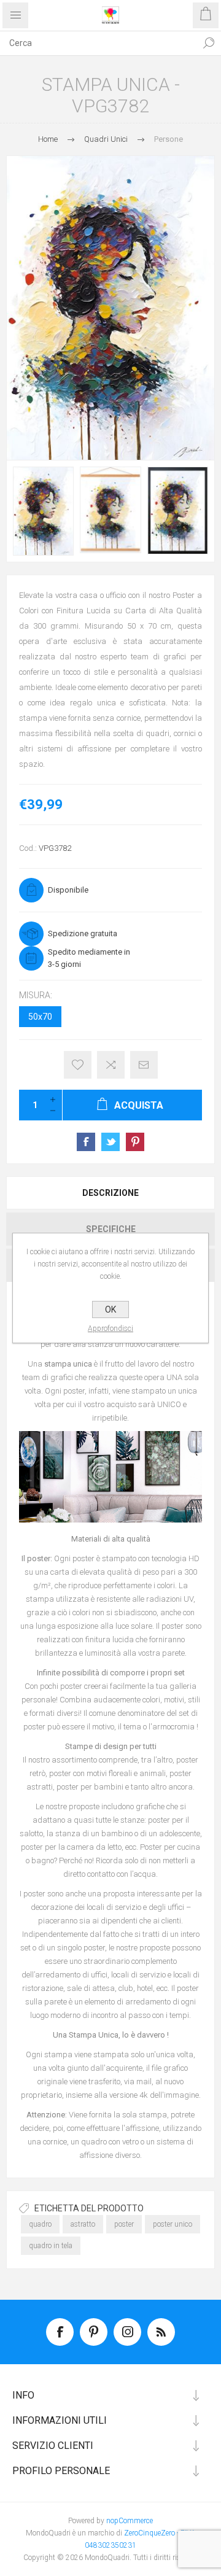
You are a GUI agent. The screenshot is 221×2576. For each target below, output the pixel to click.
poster (124, 2224)
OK (110, 1309)
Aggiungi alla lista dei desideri (78, 1065)
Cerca (209, 43)
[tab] (110, 1193)
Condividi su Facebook (86, 1142)
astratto (83, 2224)
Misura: (36, 995)
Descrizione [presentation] (110, 1193)
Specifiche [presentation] (111, 1229)
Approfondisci (110, 1329)
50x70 (40, 1017)
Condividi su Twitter (110, 1142)
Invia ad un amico (144, 1065)
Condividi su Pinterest (135, 1142)
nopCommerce (130, 2521)
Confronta (111, 1065)
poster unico (173, 2224)
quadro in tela (51, 2246)
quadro (40, 2224)
